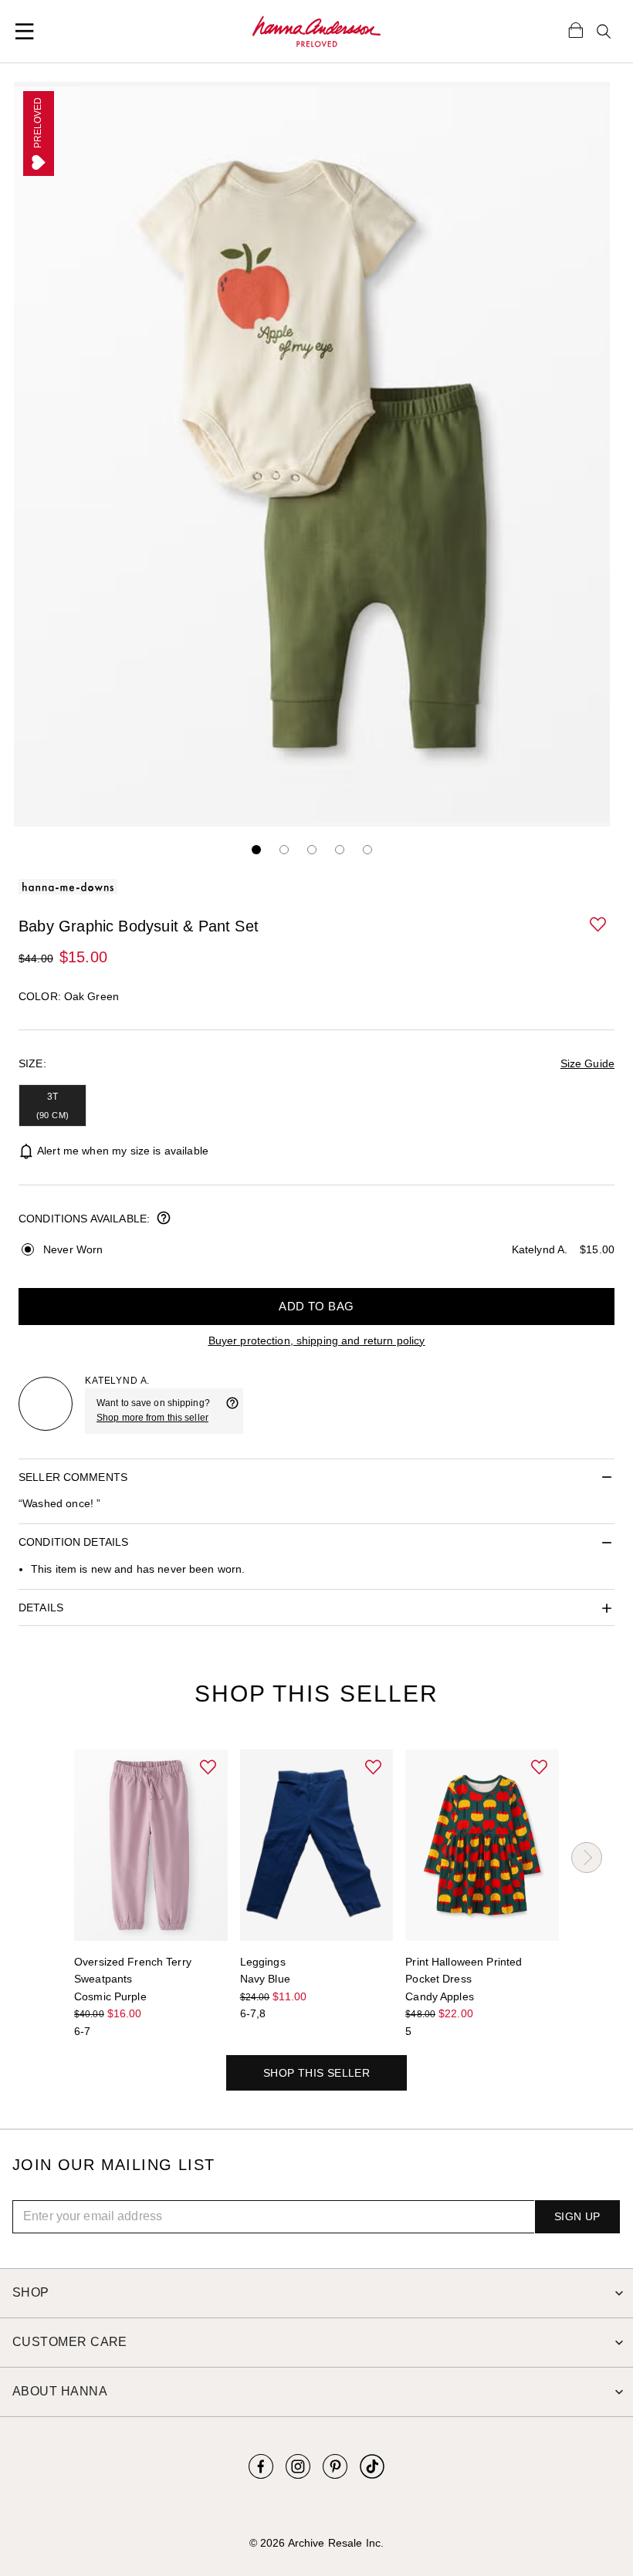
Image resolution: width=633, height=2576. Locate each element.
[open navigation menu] (25, 32)
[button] (599, 925)
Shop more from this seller (152, 1418)
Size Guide (587, 1063)
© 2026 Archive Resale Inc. (316, 2543)
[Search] (604, 32)
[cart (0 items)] (576, 29)
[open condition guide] (164, 1219)
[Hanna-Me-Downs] (316, 32)
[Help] (232, 1411)
